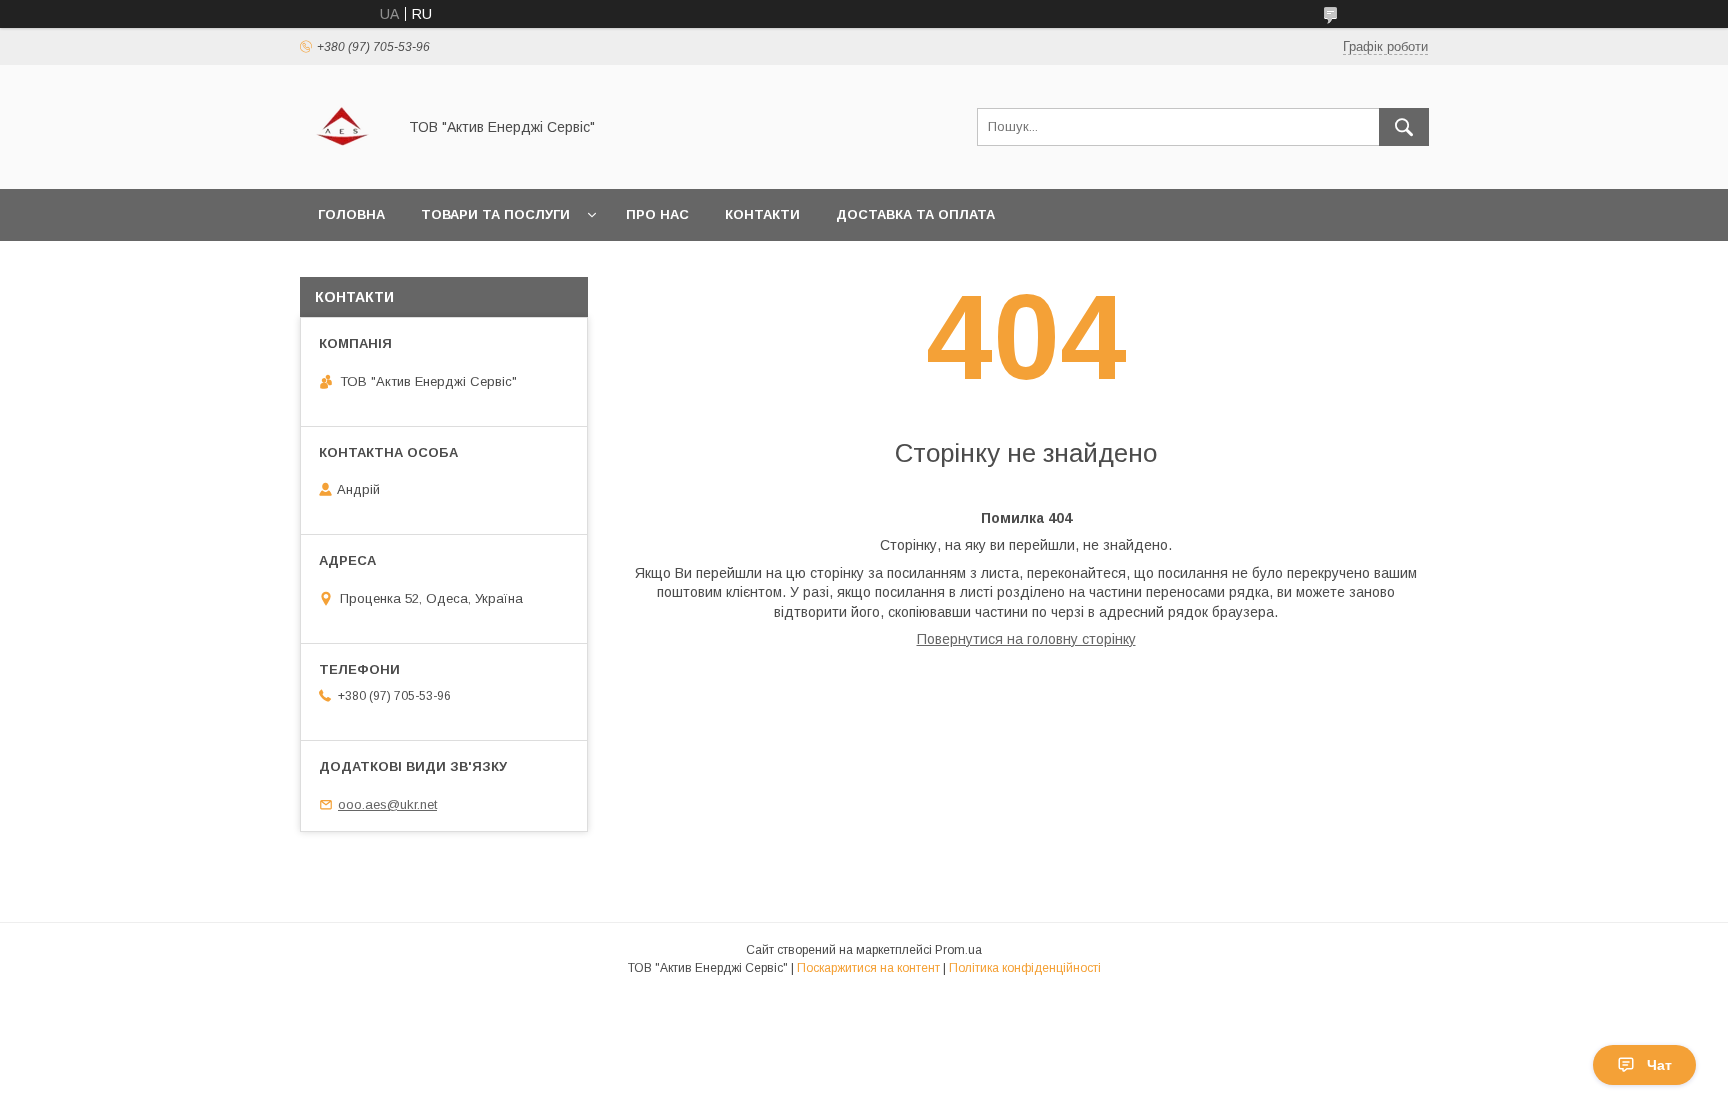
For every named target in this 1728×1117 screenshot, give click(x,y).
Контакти (762, 214)
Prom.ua (958, 950)
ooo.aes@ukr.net (387, 804)
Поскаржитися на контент (868, 968)
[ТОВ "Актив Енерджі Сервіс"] (342, 163)
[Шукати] (1404, 127)
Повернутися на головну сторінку (1026, 639)
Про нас (657, 214)
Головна (351, 214)
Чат (1659, 1065)
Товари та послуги (495, 214)
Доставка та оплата (915, 214)
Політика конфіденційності (1025, 968)
